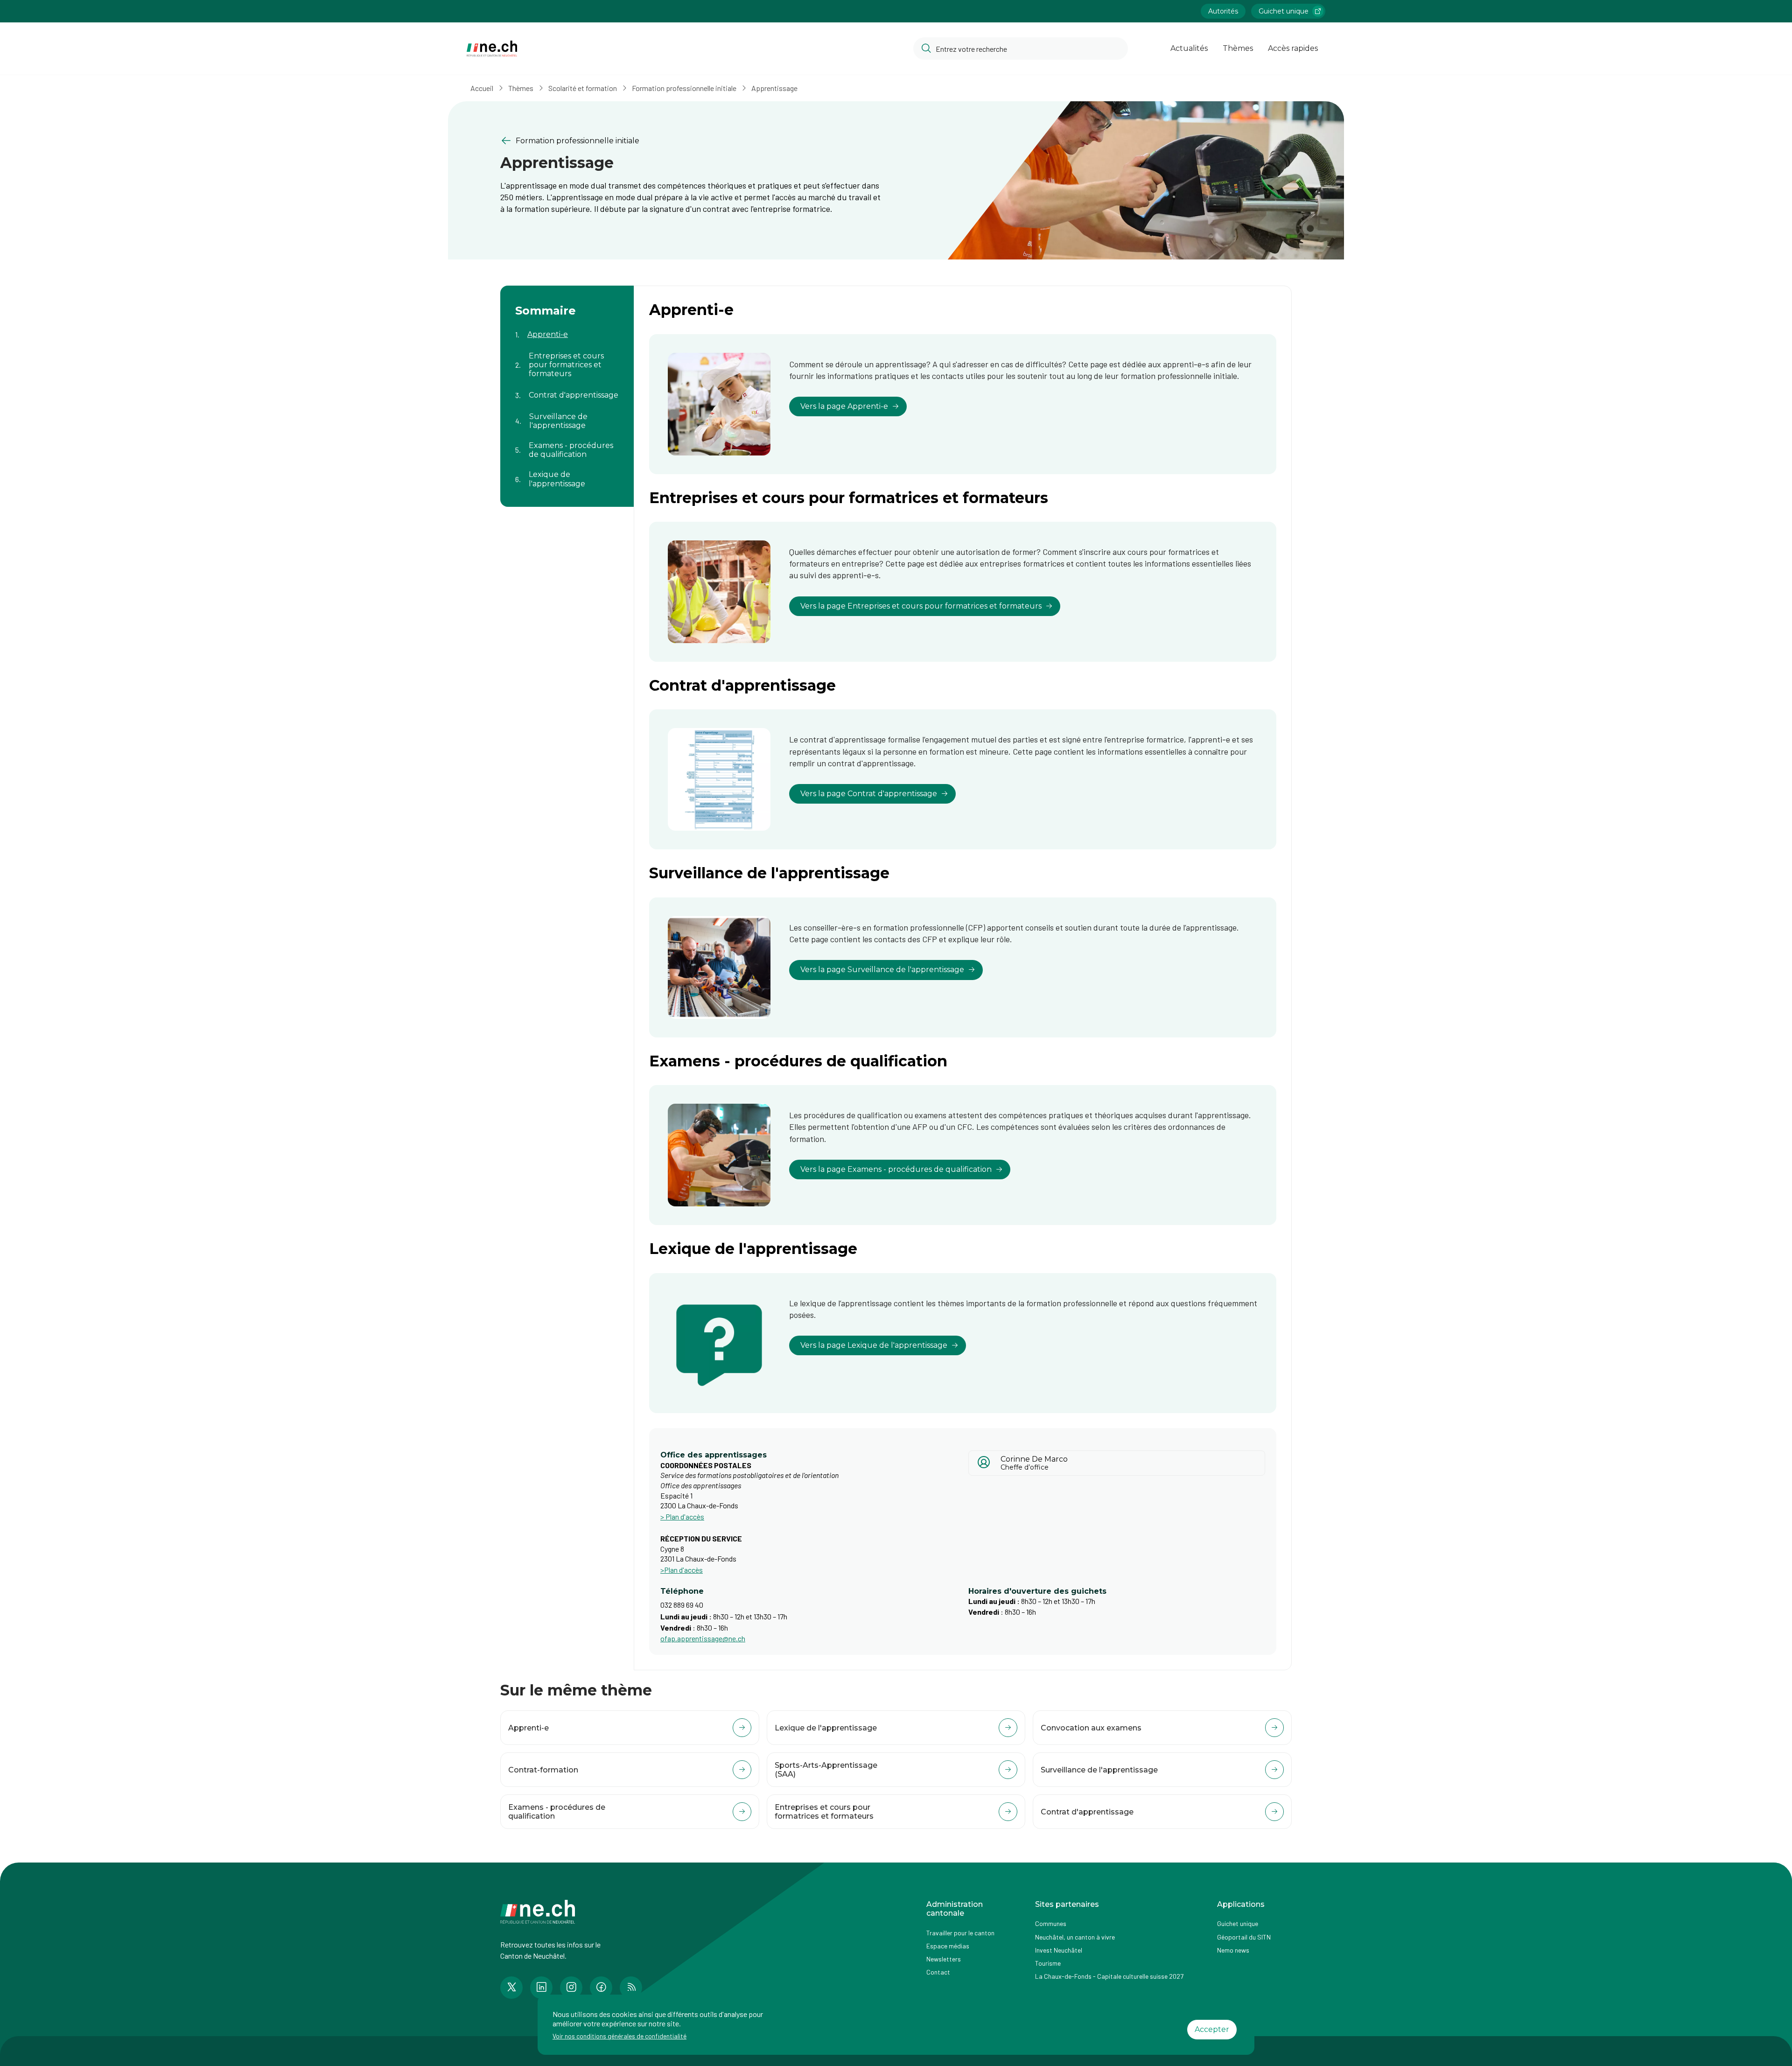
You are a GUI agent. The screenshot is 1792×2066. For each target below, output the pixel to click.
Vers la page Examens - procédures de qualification (896, 1169)
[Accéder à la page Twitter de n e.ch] (511, 1988)
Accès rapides (1293, 48)
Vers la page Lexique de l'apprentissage (874, 1345)
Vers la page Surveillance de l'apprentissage (882, 970)
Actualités (1189, 48)
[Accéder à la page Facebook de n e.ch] (601, 1988)
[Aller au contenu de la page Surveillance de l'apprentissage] (567, 415)
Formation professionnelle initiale (684, 88)
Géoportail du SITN (1244, 1937)
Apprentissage (774, 88)
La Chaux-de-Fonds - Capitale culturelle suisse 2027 (1109, 1976)
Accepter (1212, 2029)
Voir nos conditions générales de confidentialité (619, 2036)
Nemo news (1233, 1950)
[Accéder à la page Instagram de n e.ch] (571, 1988)
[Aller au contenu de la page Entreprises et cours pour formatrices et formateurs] (567, 359)
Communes (1051, 1923)
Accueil (482, 88)
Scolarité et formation (583, 88)
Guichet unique (1284, 11)
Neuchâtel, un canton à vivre (1075, 1937)
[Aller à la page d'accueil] (492, 49)
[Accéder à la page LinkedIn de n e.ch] (541, 1988)
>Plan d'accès (682, 1570)
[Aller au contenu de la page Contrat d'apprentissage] (567, 390)
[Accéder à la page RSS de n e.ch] (631, 1988)
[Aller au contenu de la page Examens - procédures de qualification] (567, 444)
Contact (938, 1972)
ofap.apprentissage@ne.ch (703, 1638)
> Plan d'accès (682, 1516)
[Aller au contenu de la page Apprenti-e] (567, 329)
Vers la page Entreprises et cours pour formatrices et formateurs (921, 606)
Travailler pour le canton (960, 1933)
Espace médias (948, 1946)
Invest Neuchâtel (1059, 1950)
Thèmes (1238, 48)
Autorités (1223, 11)
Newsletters (944, 1959)
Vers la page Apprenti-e (844, 406)
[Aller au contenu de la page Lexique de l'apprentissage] (567, 473)
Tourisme (1048, 1963)
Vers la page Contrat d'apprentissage (869, 794)
